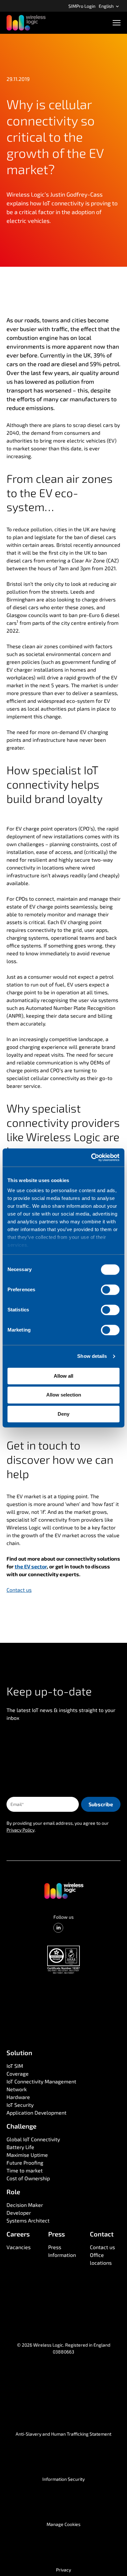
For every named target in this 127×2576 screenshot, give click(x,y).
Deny (63, 1414)
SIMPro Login (82, 6)
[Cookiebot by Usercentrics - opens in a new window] (91, 1157)
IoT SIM (15, 2066)
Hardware (18, 2097)
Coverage (18, 2074)
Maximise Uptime (27, 2155)
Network (17, 2089)
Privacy (63, 2570)
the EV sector (31, 1566)
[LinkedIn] (58, 1928)
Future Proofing (25, 2163)
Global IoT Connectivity (33, 2139)
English (107, 6)
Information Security (63, 2479)
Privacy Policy (21, 1830)
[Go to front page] (63, 1890)
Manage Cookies (63, 2524)
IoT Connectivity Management (41, 2081)
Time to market (25, 2170)
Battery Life (20, 2147)
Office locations (101, 2259)
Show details (92, 1356)
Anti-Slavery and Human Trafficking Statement (63, 2434)
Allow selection (64, 1395)
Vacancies (19, 2247)
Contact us (102, 2247)
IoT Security (20, 2105)
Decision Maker (25, 2205)
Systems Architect (28, 2220)
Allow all (63, 1376)
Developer (19, 2213)
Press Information (62, 2251)
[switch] (110, 1290)
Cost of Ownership (28, 2178)
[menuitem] (82, 6)
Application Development (36, 2112)
